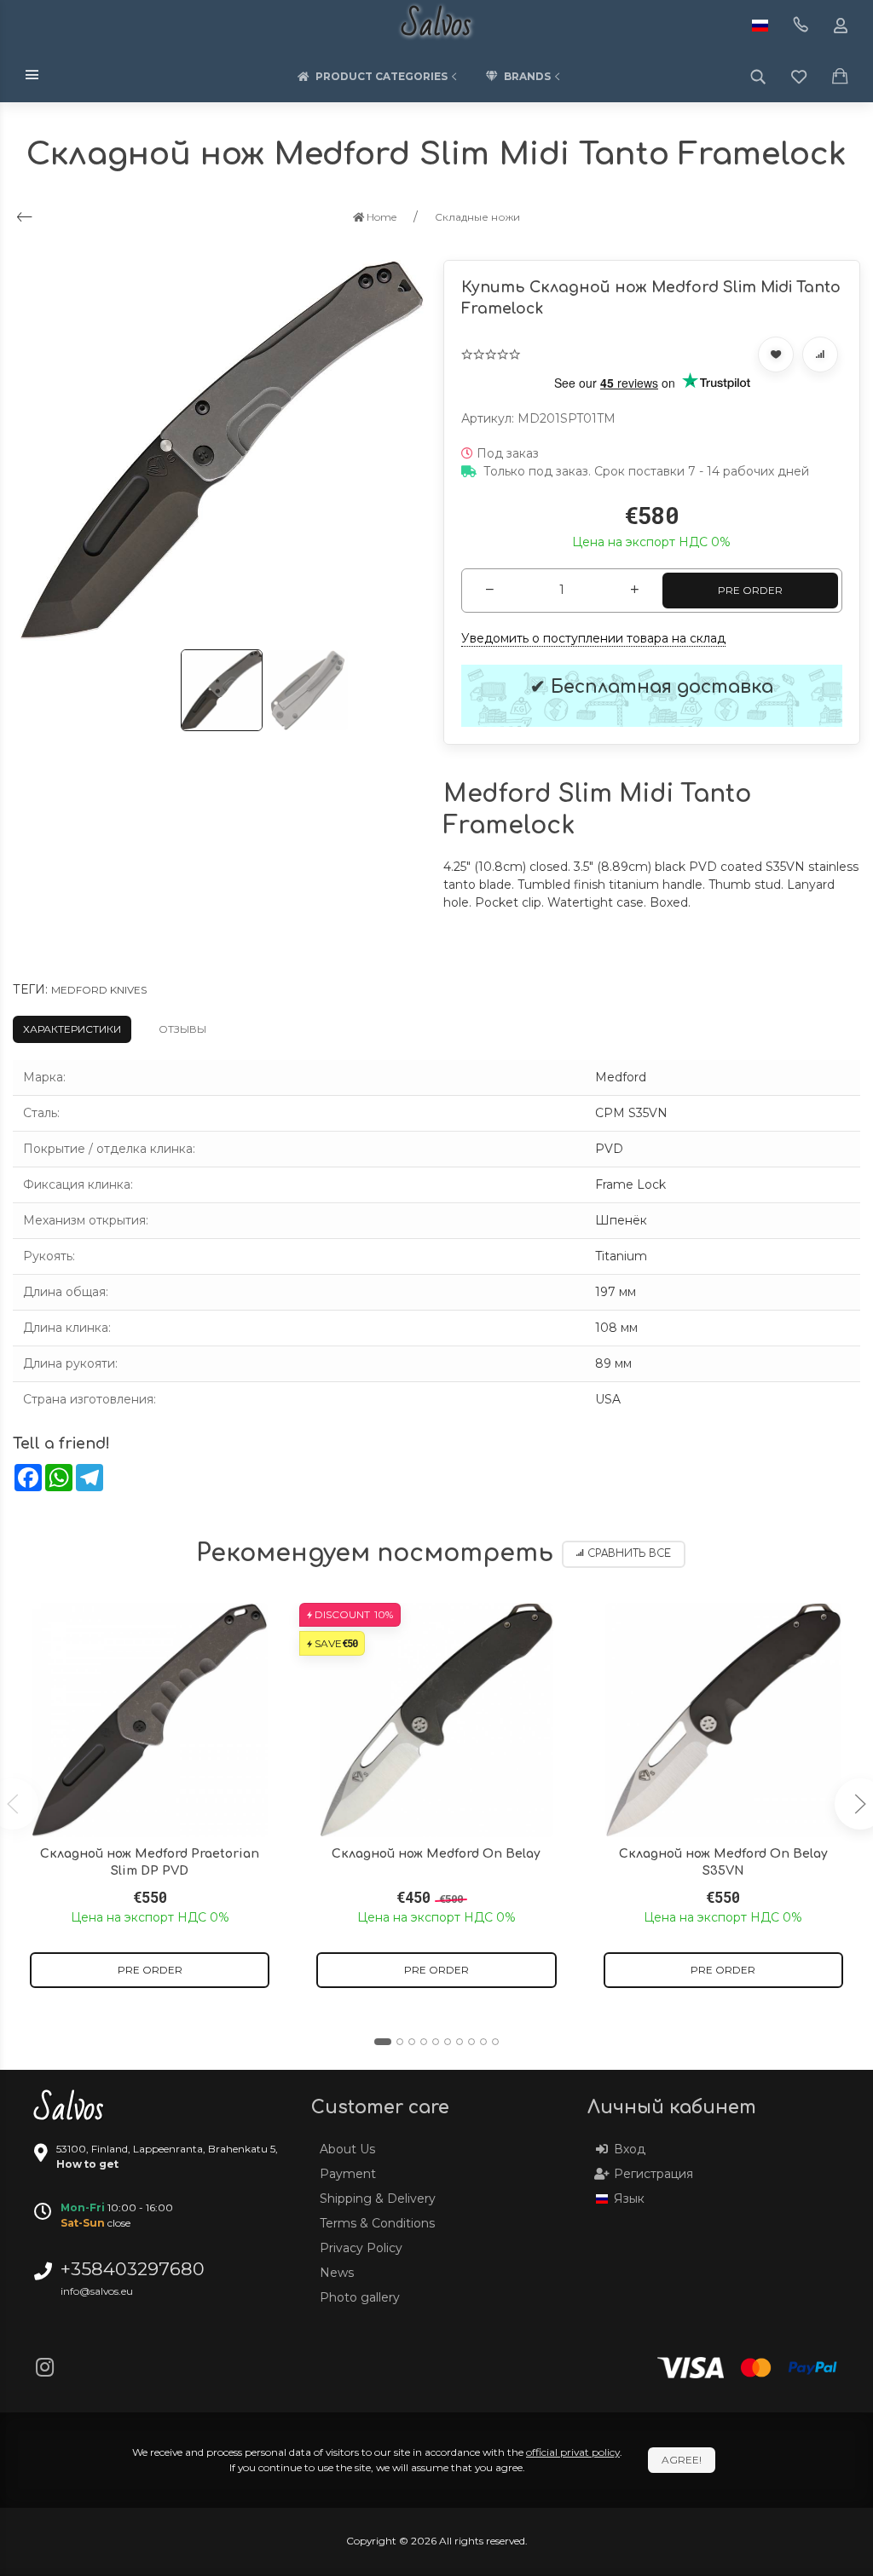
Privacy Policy (361, 2248)
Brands (527, 76)
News (337, 2273)
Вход (630, 2149)
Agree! (682, 2460)
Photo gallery (360, 2297)
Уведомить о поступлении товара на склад (593, 638)
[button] (383, 2042)
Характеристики (72, 1029)
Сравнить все (629, 1554)
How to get (87, 2164)
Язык (629, 2199)
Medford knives (99, 990)
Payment (348, 2174)
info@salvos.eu (97, 2291)
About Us (347, 2149)
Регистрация (653, 2174)
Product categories (382, 76)
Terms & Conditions (377, 2223)
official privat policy (573, 2452)
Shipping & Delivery (378, 2199)
